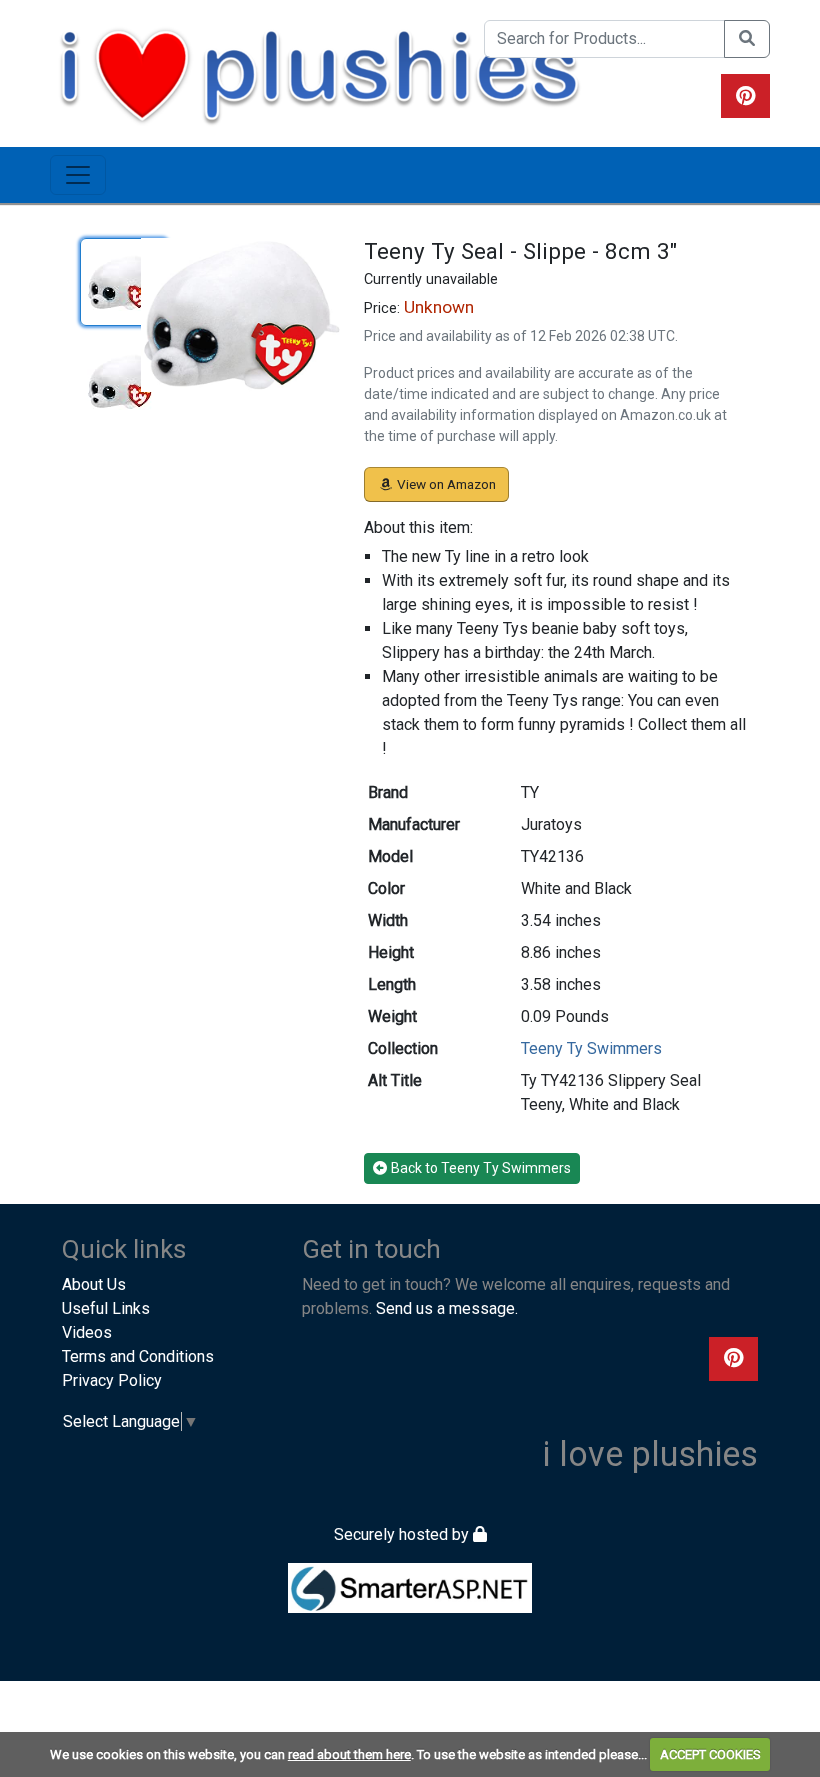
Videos (87, 1332)
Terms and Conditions (138, 1356)
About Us (94, 1284)
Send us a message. (447, 1308)
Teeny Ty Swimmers (591, 1048)
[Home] (319, 72)
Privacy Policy (112, 1380)
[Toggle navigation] (78, 175)
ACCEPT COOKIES (710, 1754)
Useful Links (106, 1308)
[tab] (124, 282)
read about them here (349, 1754)
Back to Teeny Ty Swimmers (481, 1168)
